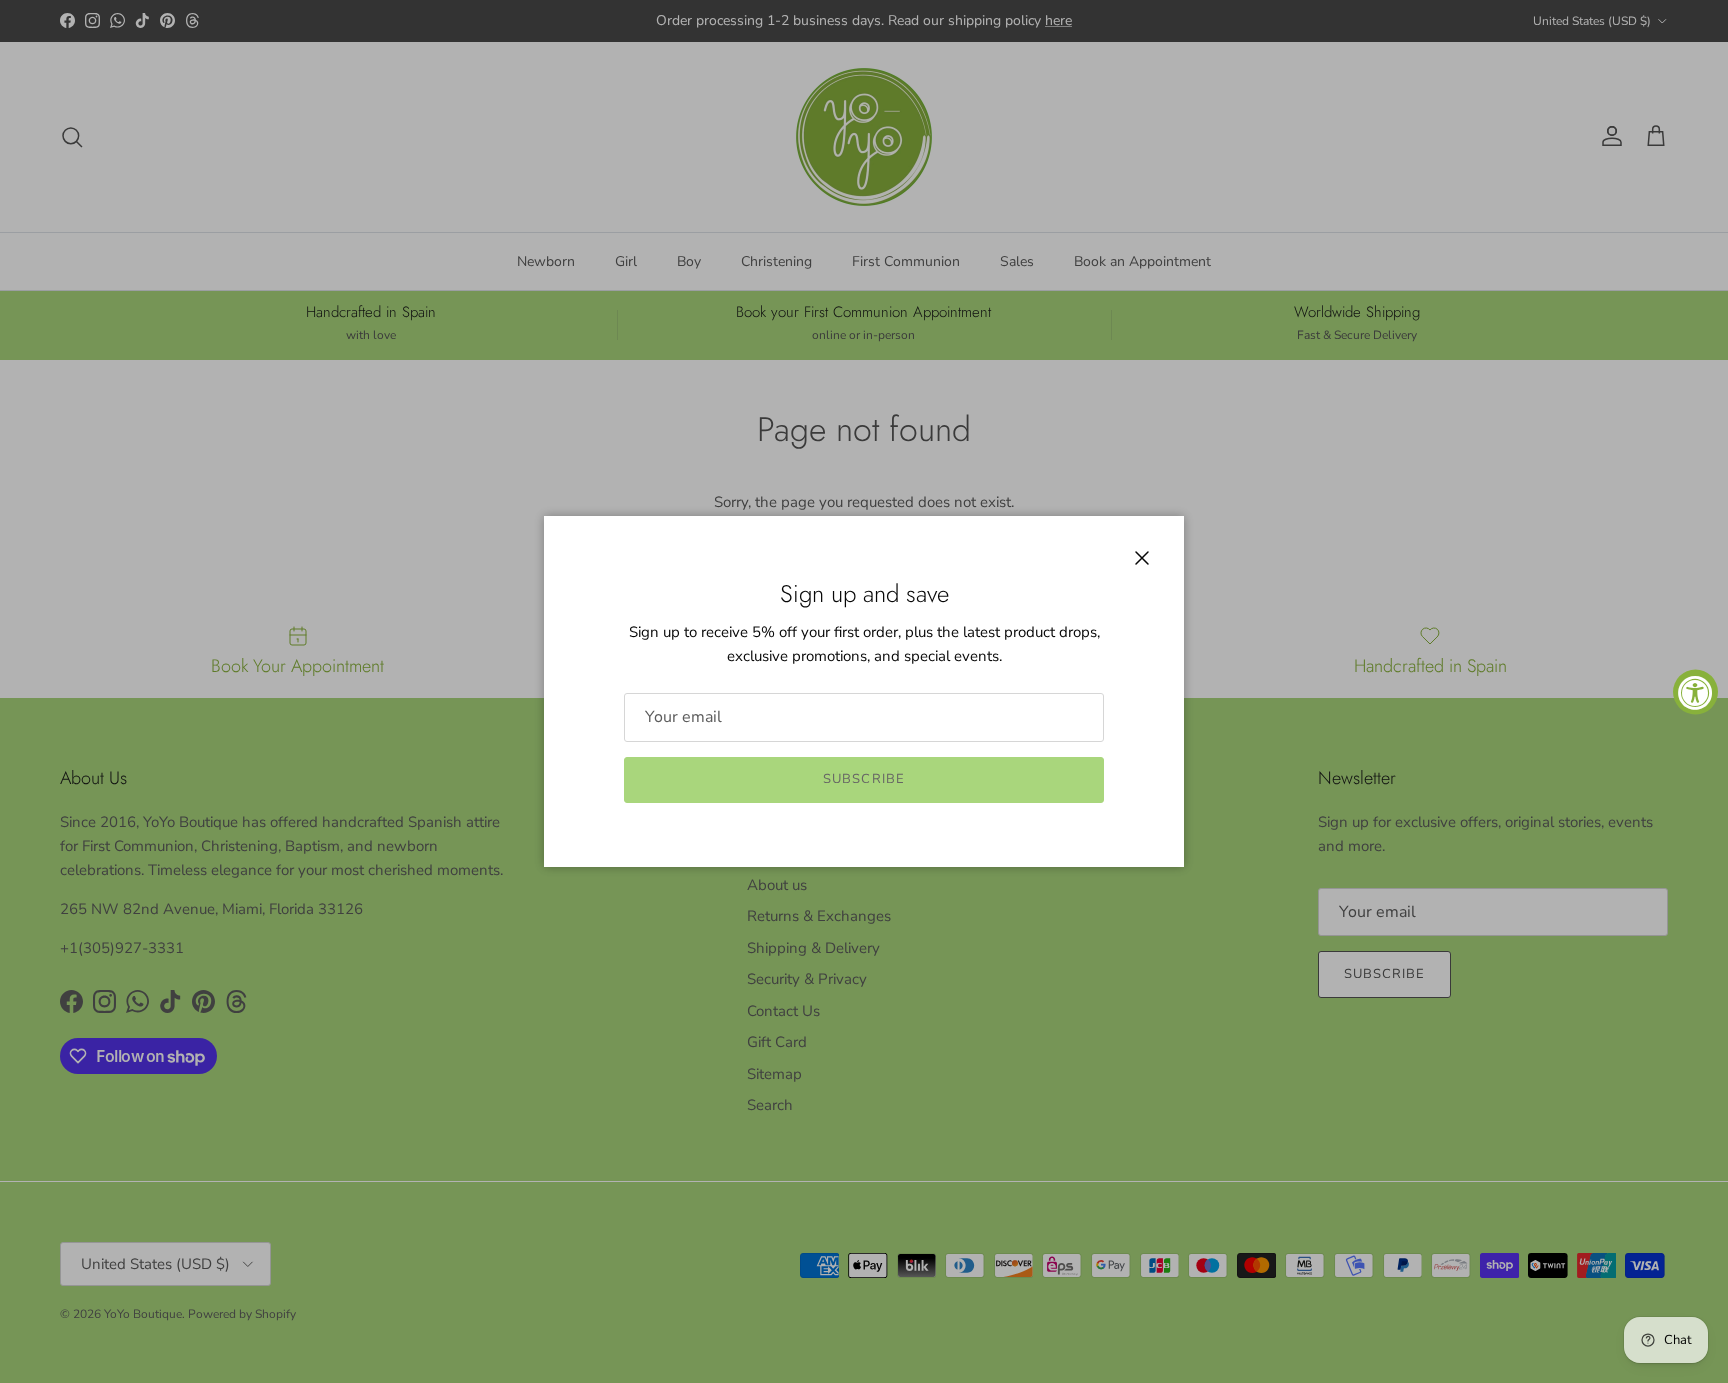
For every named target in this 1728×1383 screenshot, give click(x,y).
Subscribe (863, 779)
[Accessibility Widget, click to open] (1695, 691)
